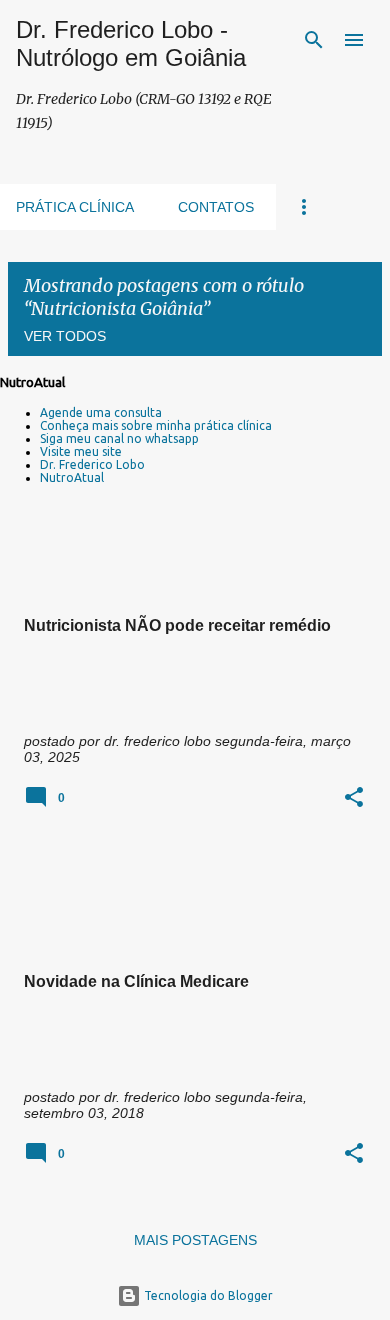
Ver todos (65, 336)
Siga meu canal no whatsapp (119, 438)
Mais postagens (195, 1240)
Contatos (216, 207)
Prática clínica (75, 207)
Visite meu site (81, 451)
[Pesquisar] (314, 40)
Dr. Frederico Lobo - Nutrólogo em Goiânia (131, 43)
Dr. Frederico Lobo (92, 464)
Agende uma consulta (101, 412)
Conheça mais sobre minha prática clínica (156, 425)
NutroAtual (72, 477)
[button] (354, 798)
